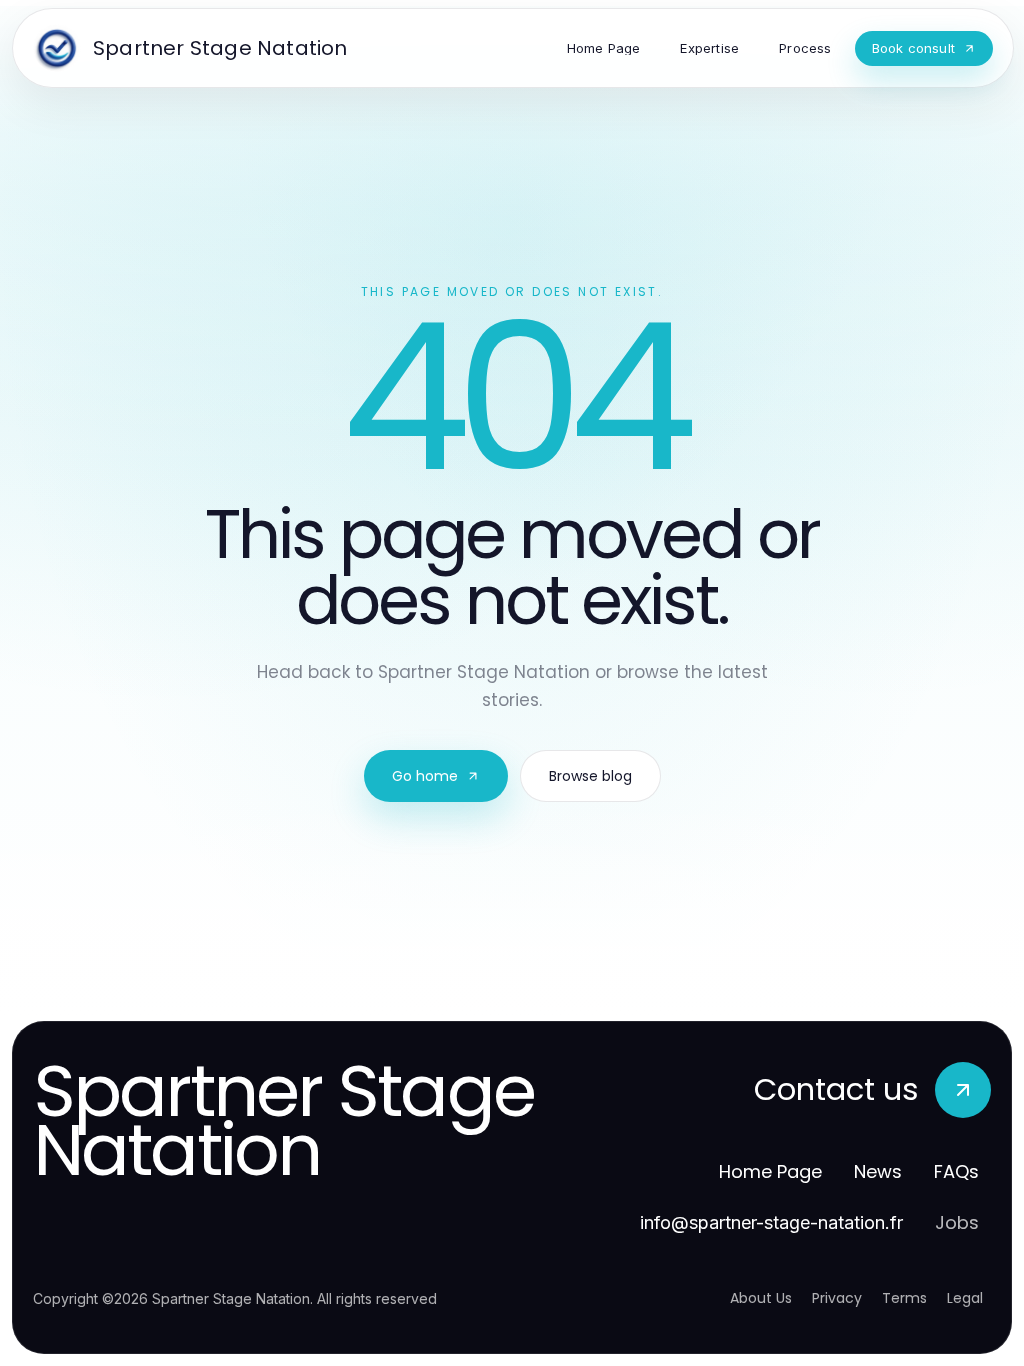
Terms (904, 1298)
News (878, 1171)
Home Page (770, 1171)
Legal (965, 1298)
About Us (761, 1298)
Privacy (837, 1298)
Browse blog (590, 776)
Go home (425, 776)
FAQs (956, 1171)
